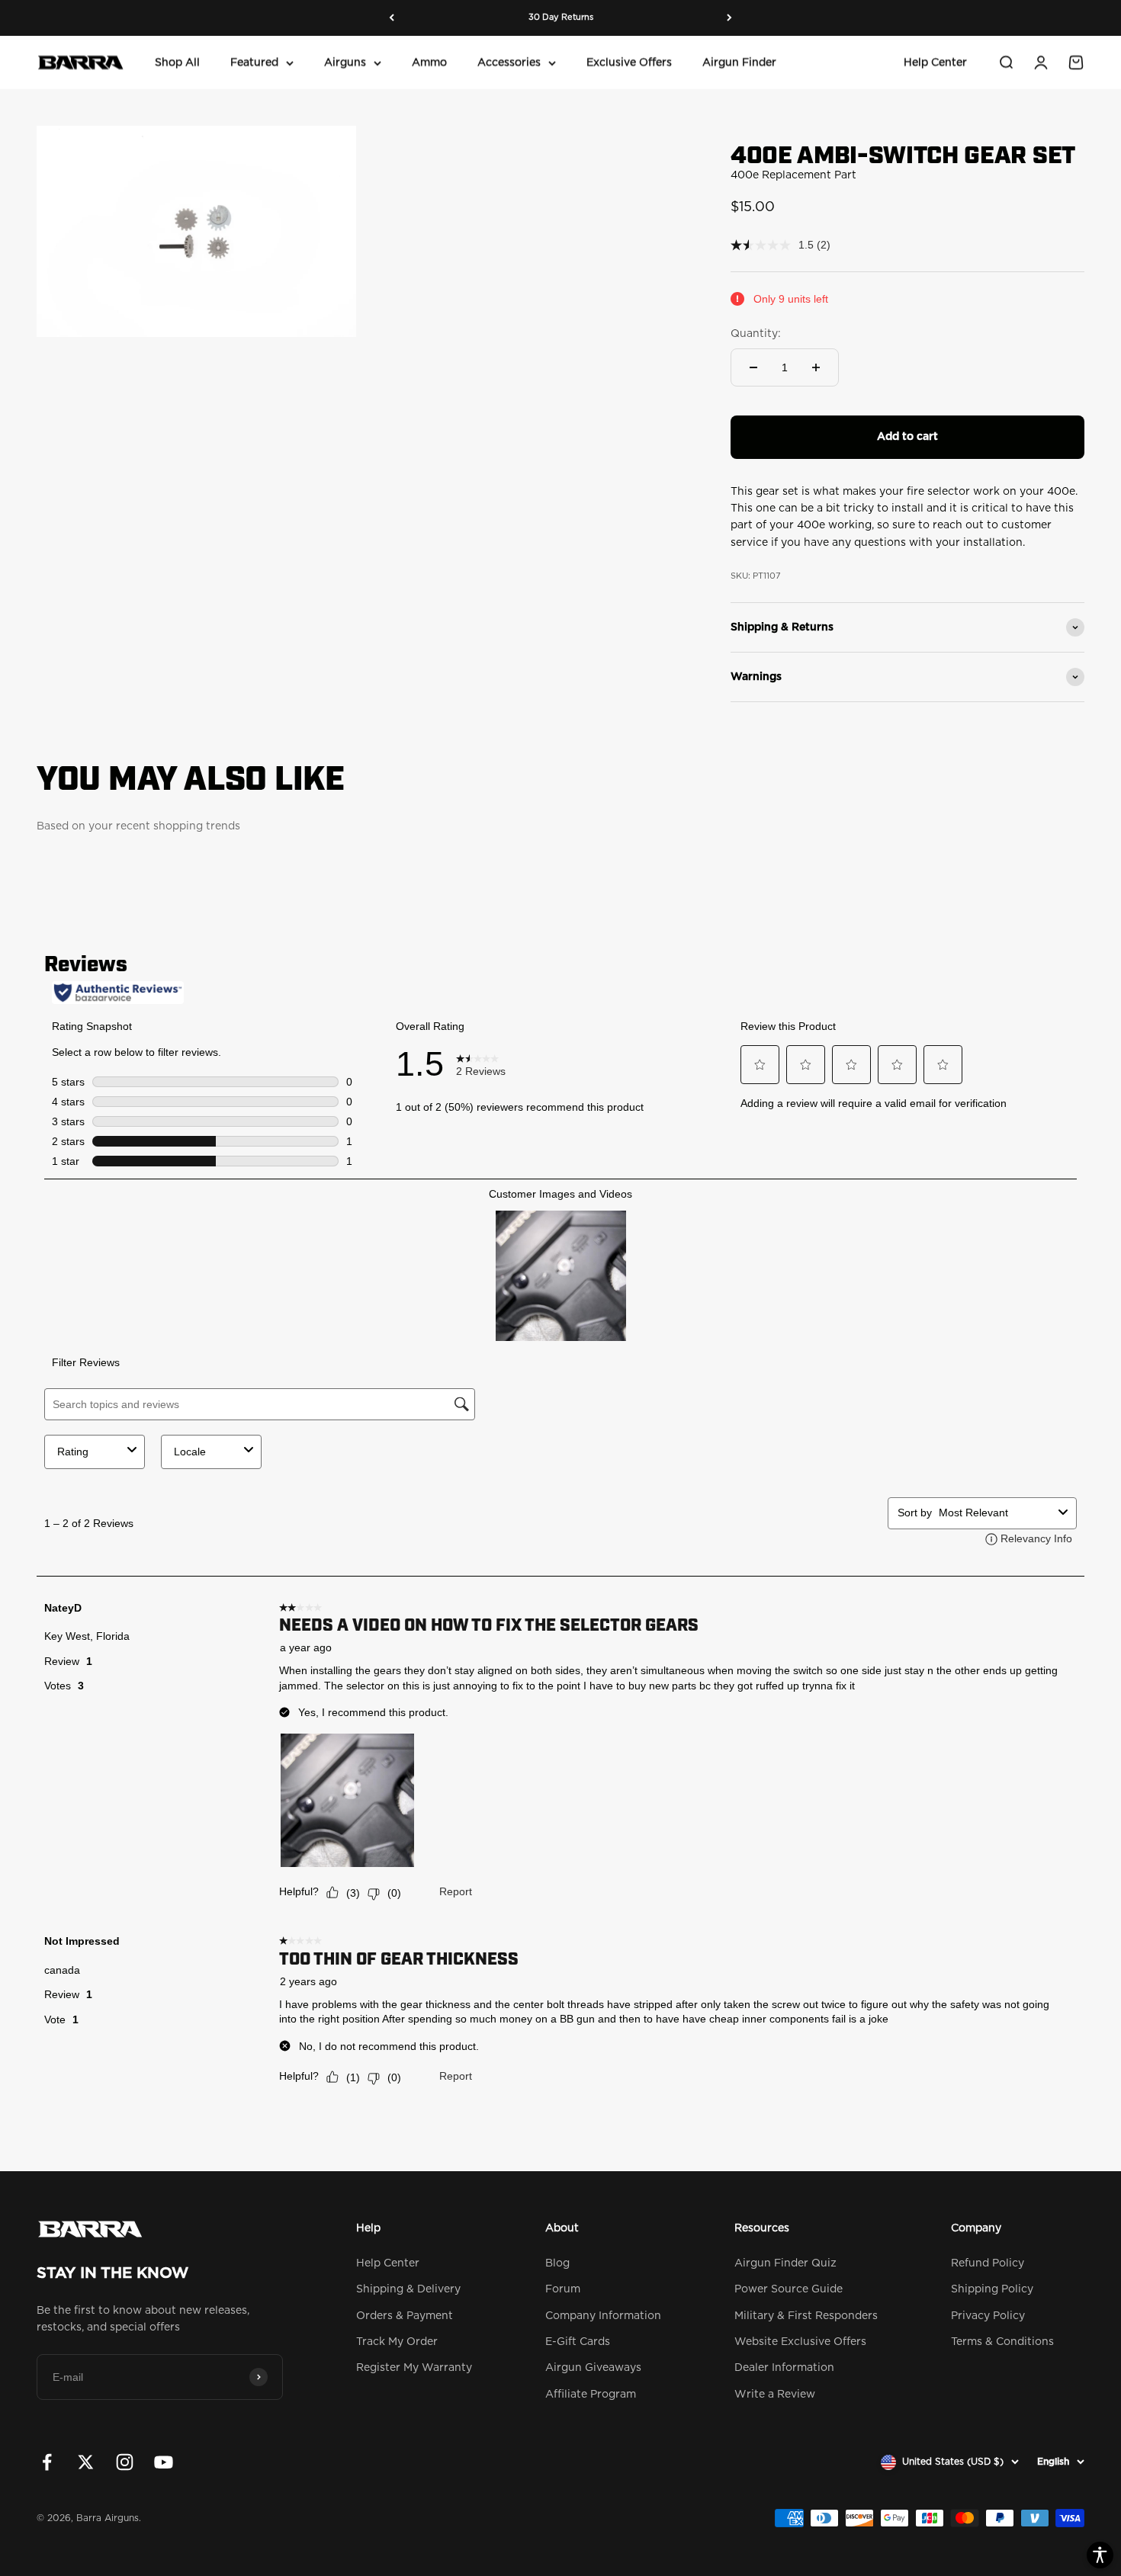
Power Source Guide (789, 2289)
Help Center (935, 63)
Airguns (345, 63)
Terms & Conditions (1002, 2342)
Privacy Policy (988, 2316)
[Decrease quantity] (753, 367)
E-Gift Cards (578, 2342)
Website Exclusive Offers (800, 2342)
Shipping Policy (992, 2289)
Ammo (429, 63)
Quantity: (756, 334)
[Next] (729, 18)
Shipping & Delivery (408, 2289)
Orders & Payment (405, 2316)
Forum (563, 2289)
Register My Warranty (414, 2368)
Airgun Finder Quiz (785, 2263)
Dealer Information (784, 2368)
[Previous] (392, 18)
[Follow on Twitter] (86, 2462)
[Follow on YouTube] (164, 2462)
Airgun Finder (739, 63)
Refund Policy (988, 2263)
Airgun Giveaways (593, 2368)
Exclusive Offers (629, 63)
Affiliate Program (591, 2395)
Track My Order (397, 2342)
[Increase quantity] (816, 367)
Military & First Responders (806, 2316)
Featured (254, 63)
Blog (557, 2263)
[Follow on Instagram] (125, 2462)
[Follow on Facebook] (47, 2462)
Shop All (177, 63)
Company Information (603, 2316)
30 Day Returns (561, 17)
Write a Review (775, 2395)
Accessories (509, 63)
